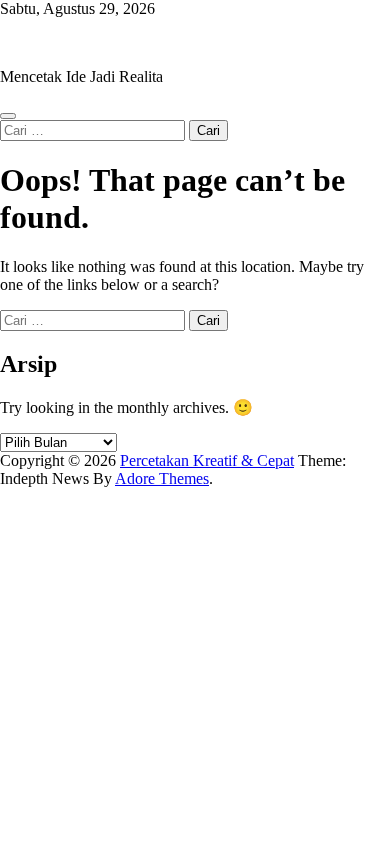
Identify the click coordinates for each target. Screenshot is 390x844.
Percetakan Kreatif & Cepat (87, 42)
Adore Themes (162, 478)
